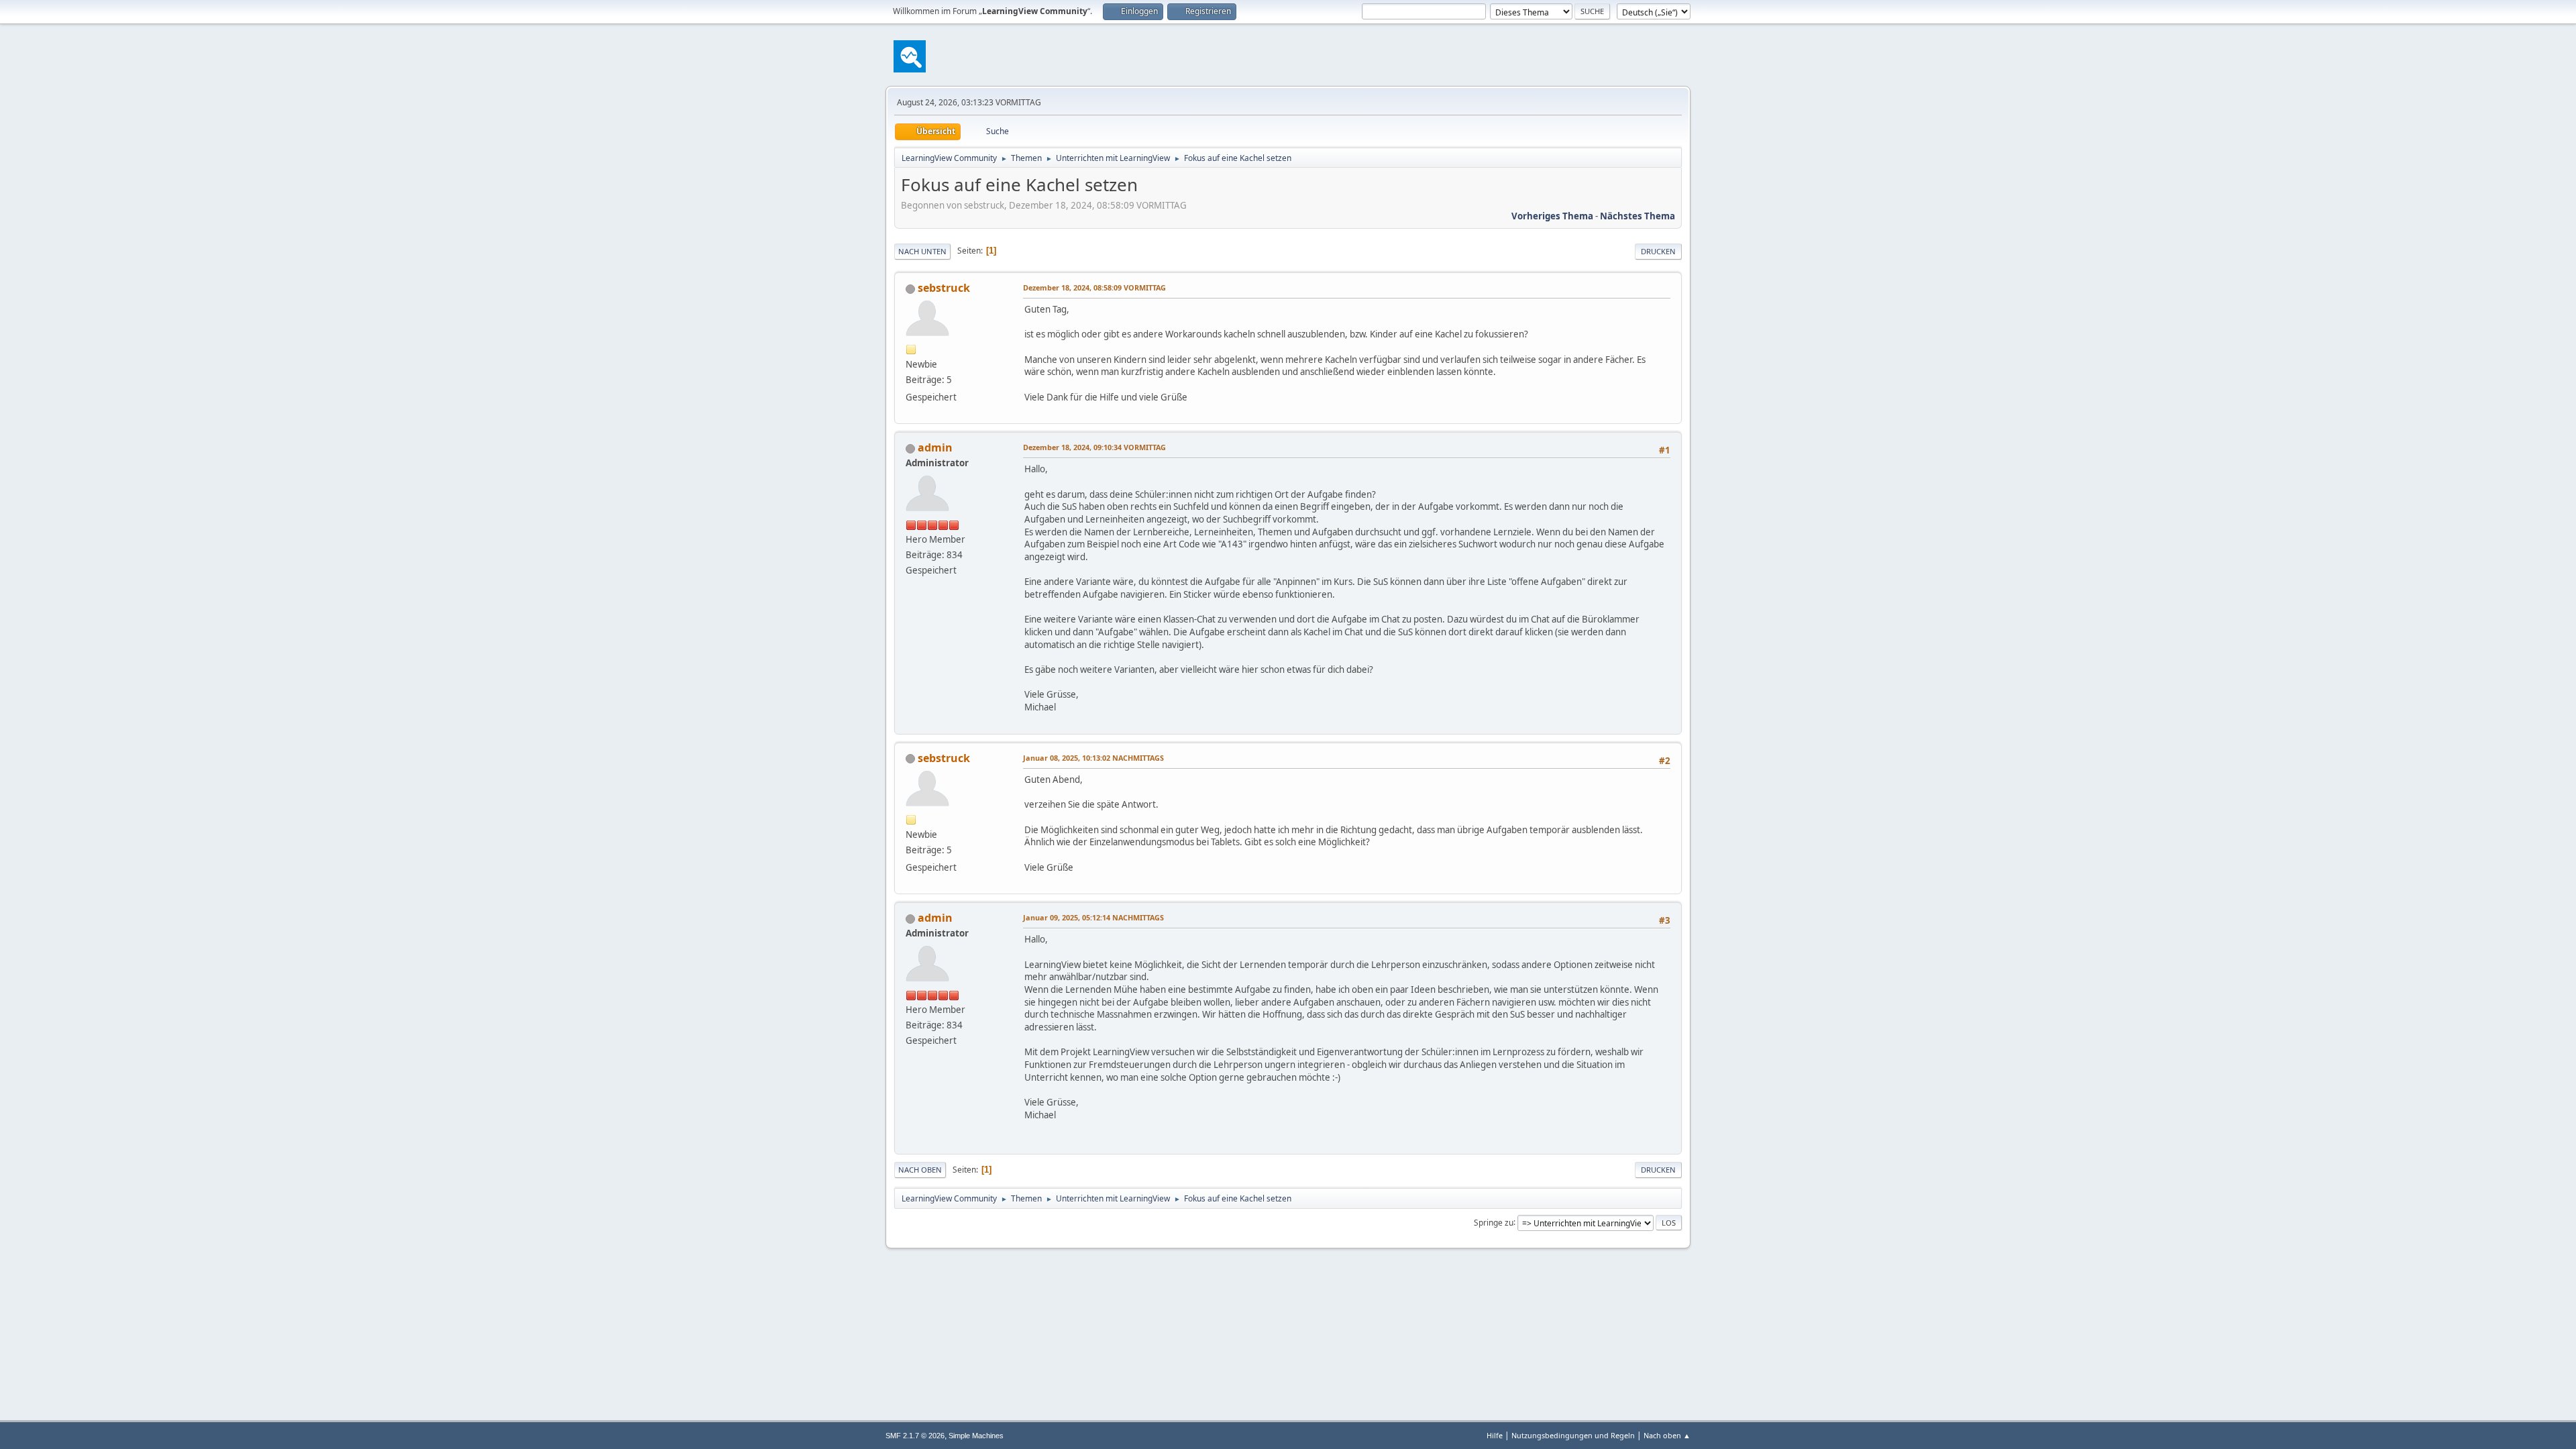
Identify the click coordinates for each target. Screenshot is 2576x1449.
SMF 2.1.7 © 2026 (915, 1436)
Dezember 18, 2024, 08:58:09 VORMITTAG (1094, 287)
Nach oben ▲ (1667, 1435)
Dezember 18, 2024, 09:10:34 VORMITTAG (1094, 447)
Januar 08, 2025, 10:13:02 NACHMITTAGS (1093, 758)
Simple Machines (976, 1436)
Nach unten (922, 251)
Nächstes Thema (1638, 216)
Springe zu (1494, 1222)
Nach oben (920, 1170)
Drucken (1658, 251)
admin (935, 447)
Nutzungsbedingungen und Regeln (1573, 1435)
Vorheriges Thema (1552, 216)
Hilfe (1495, 1435)
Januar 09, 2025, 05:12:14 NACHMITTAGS (1093, 917)
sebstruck (944, 288)
